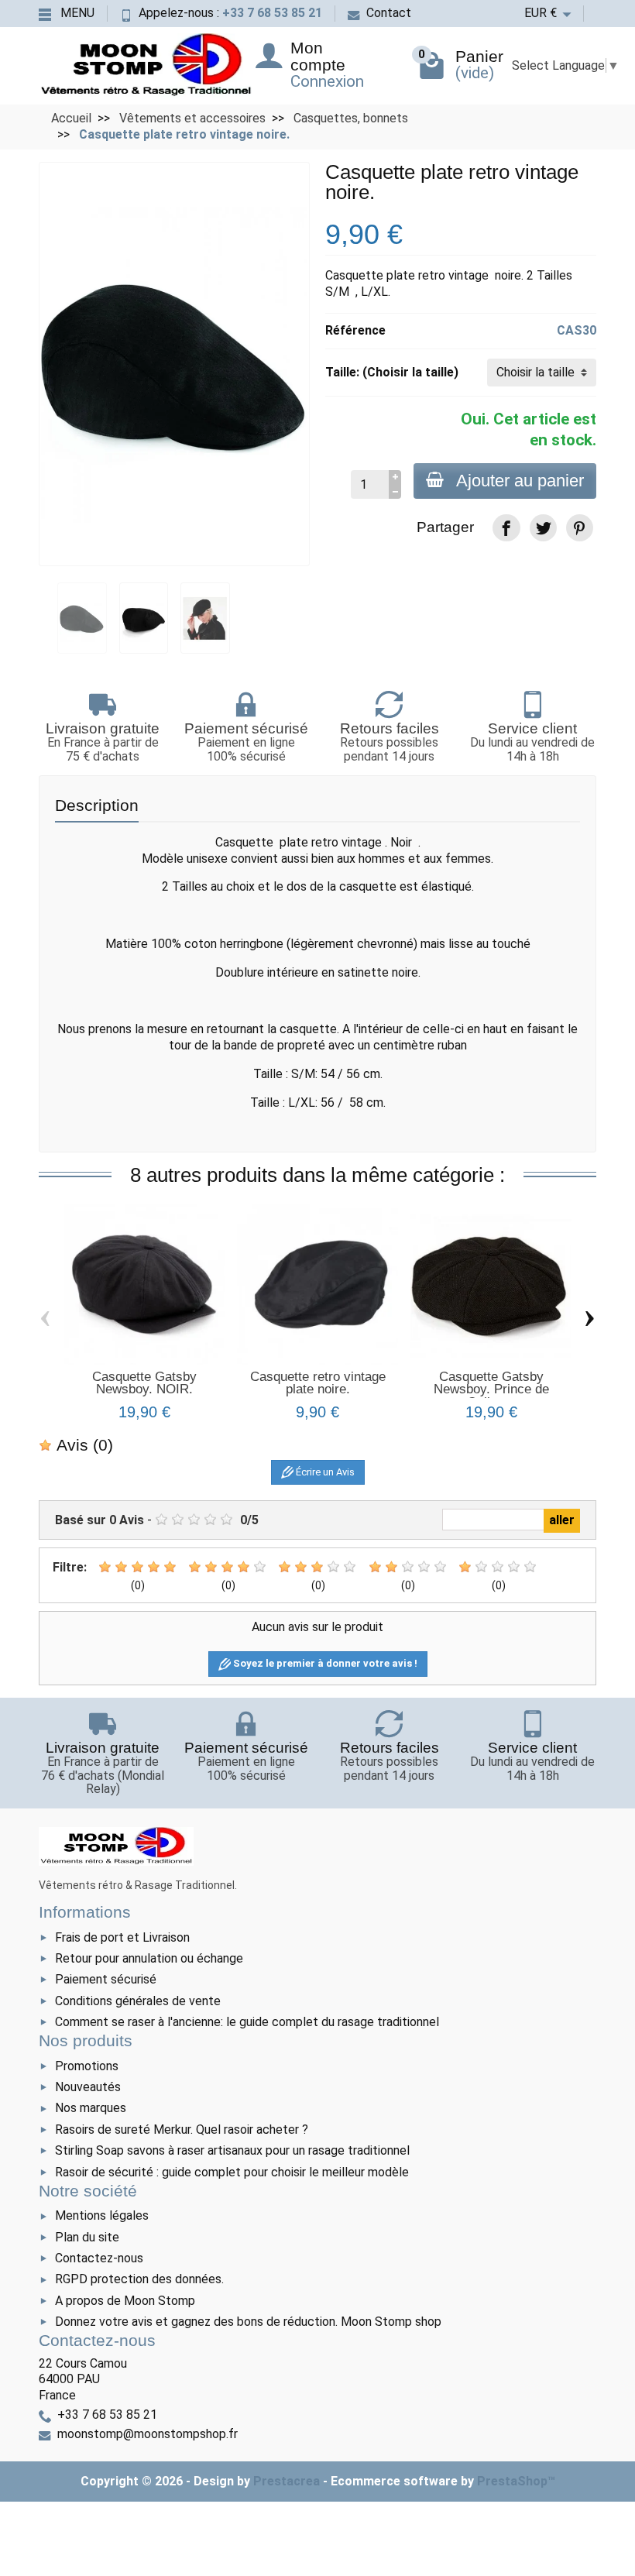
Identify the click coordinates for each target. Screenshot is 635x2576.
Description (97, 805)
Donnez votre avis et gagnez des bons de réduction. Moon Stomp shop (248, 2322)
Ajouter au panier (520, 481)
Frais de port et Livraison (122, 1937)
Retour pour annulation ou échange (149, 1958)
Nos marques (91, 2108)
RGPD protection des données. (139, 2279)
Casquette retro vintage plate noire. (318, 1383)
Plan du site (87, 2237)
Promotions (87, 2066)
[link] (506, 528)
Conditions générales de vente (138, 2001)
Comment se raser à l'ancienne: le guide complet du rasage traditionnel (247, 2022)
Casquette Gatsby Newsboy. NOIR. (144, 1383)
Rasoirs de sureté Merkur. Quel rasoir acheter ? (182, 2129)
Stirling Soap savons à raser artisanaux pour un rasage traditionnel (232, 2150)
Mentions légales (102, 2215)
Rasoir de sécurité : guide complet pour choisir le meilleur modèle (232, 2172)
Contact (389, 13)
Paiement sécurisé (106, 1979)
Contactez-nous (99, 2258)
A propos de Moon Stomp (125, 2301)
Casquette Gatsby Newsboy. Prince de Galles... (491, 1389)
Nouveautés (88, 2087)
